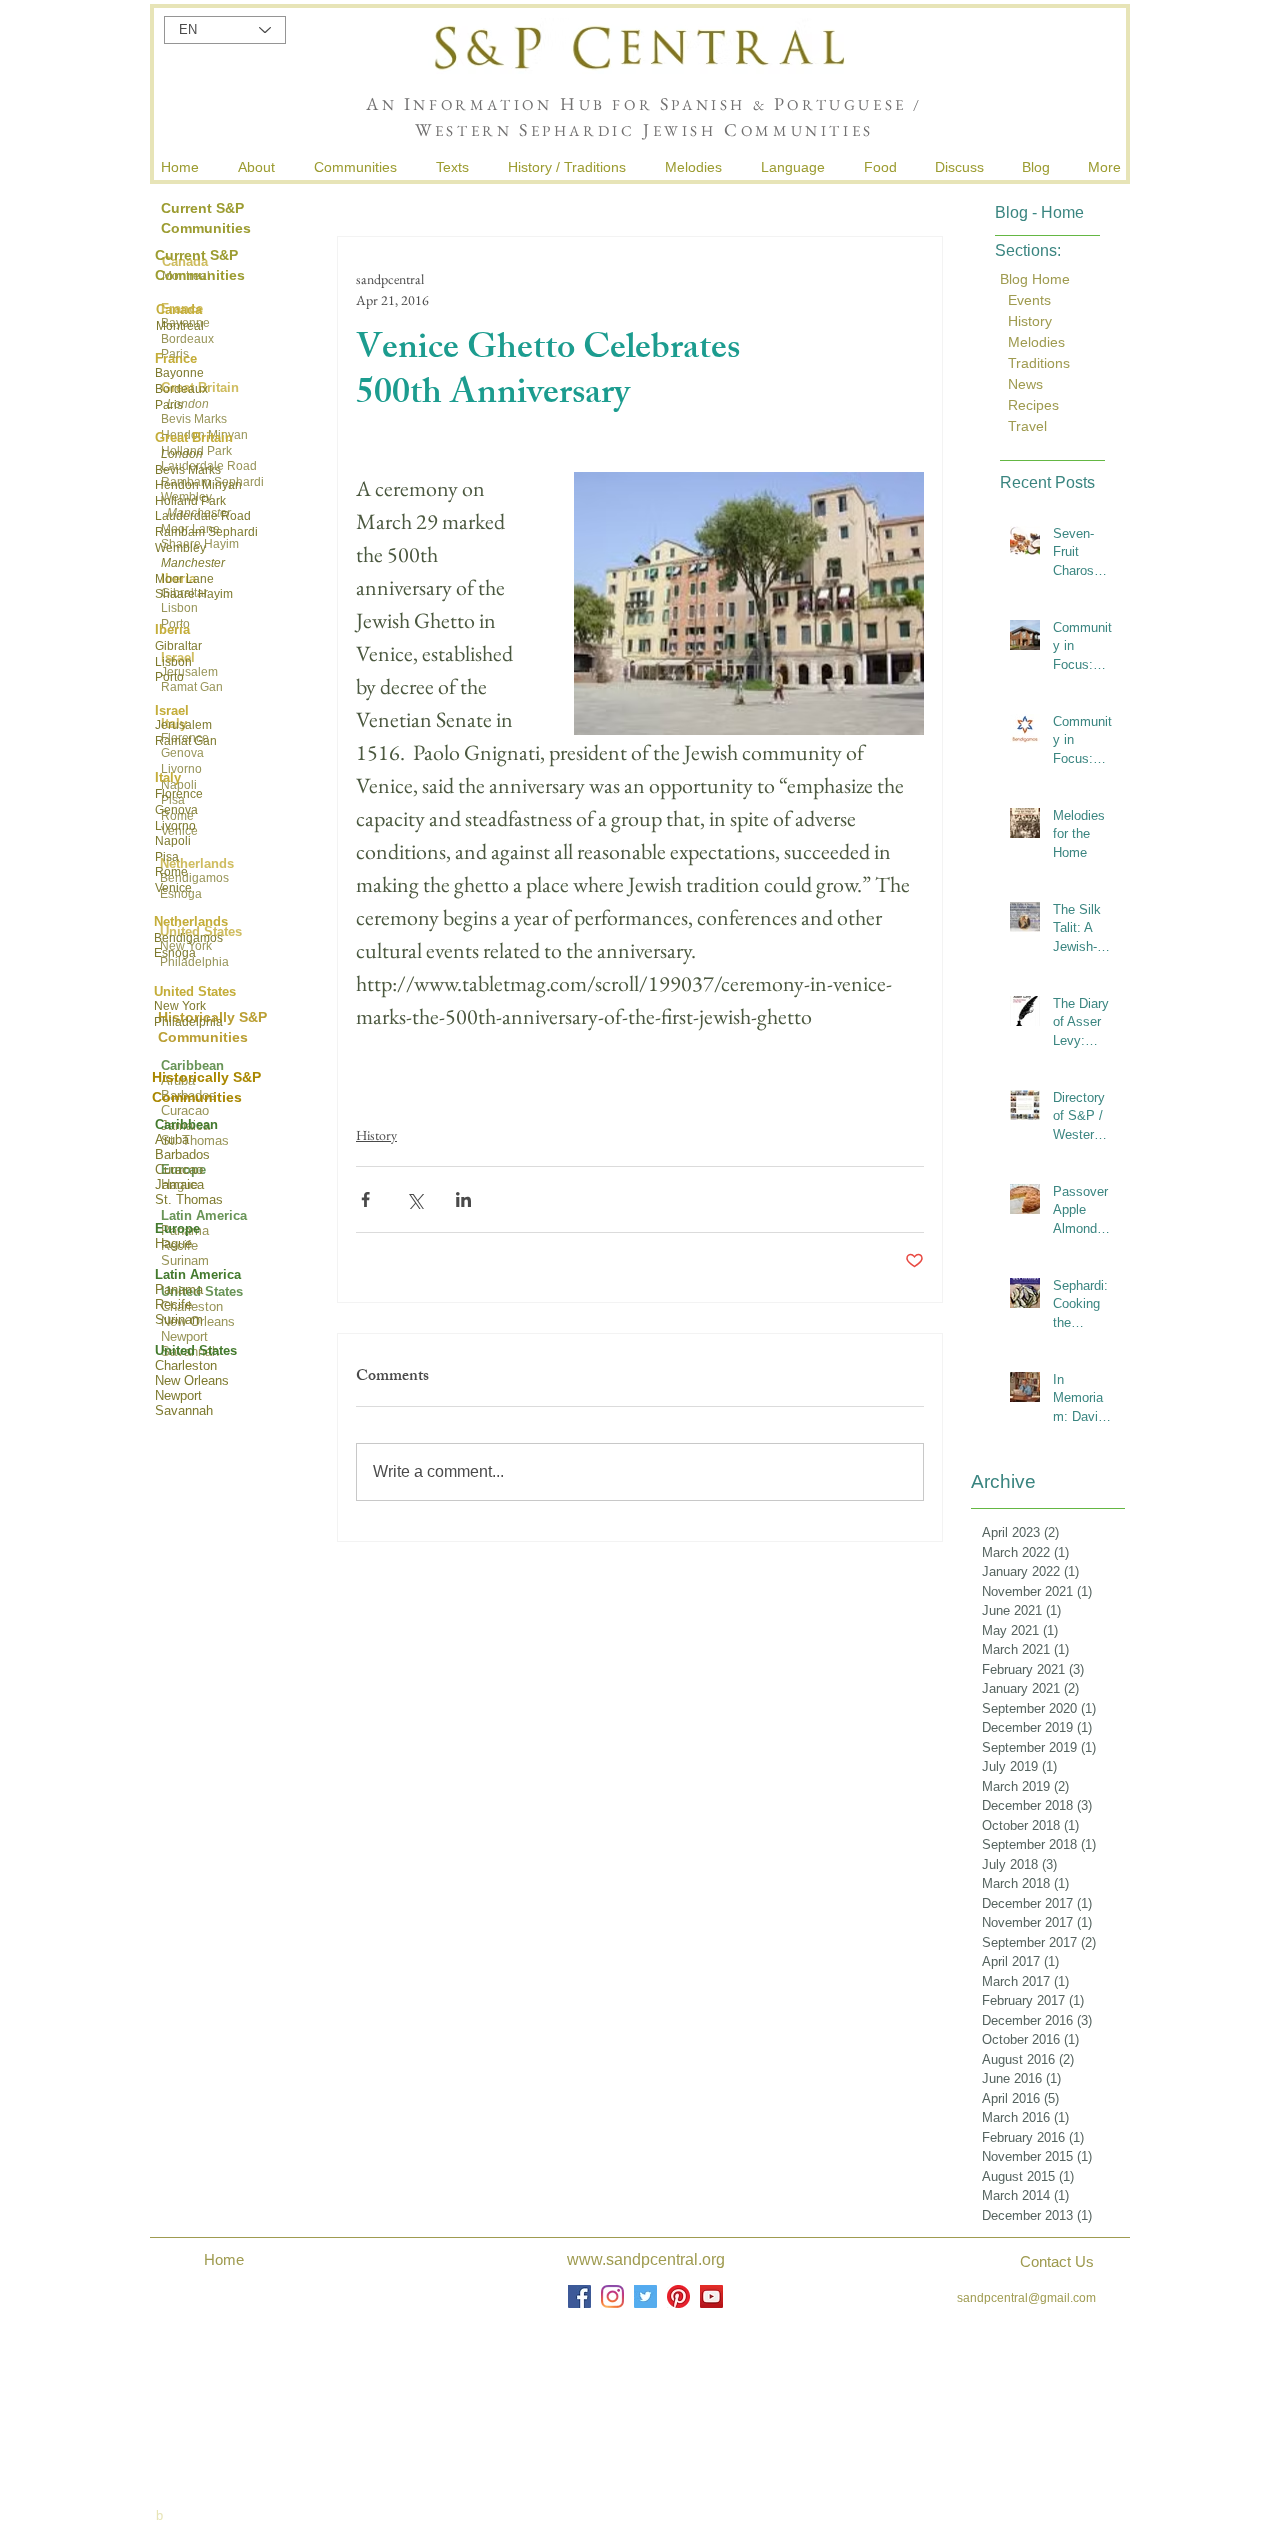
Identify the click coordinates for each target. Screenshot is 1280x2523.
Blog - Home (1039, 212)
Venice (173, 888)
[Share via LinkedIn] (463, 1199)
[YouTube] (711, 2296)
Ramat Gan (186, 741)
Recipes (1033, 405)
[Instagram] (612, 2296)
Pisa (167, 857)
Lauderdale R (192, 516)
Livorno (175, 826)
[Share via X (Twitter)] (414, 1199)
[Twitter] (645, 2296)
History (376, 1135)
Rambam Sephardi (206, 532)
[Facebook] (579, 2296)
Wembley (180, 548)
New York (180, 1006)
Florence (179, 794)
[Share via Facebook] (365, 1199)
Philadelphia (188, 1022)
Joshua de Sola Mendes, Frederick (647, 2391)
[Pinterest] (678, 2296)
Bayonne (179, 373)
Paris (169, 405)
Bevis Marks (188, 470)
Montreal (180, 326)
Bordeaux (181, 389)
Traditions (1037, 363)
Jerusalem (183, 725)
